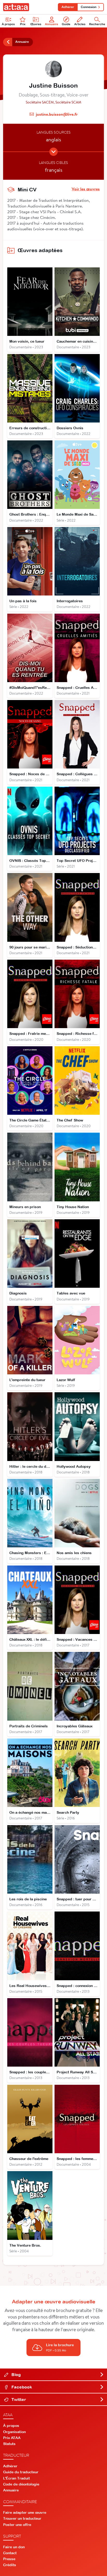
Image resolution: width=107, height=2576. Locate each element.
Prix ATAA (12, 2438)
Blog (16, 2374)
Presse (9, 2559)
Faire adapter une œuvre (25, 2512)
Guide (66, 24)
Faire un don (14, 2547)
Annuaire (52, 24)
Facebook (21, 2387)
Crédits (10, 2565)
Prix (23, 24)
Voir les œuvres (86, 189)
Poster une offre (17, 2525)
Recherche (97, 24)
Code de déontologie (21, 2484)
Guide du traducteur (21, 2472)
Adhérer (68, 7)
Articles (80, 24)
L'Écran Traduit (16, 2478)
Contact (10, 2553)
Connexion (89, 7)
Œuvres (36, 24)
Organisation (14, 2432)
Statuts (9, 2444)
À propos (8, 24)
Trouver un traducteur (22, 2518)
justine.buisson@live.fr (57, 114)
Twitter (18, 2399)
